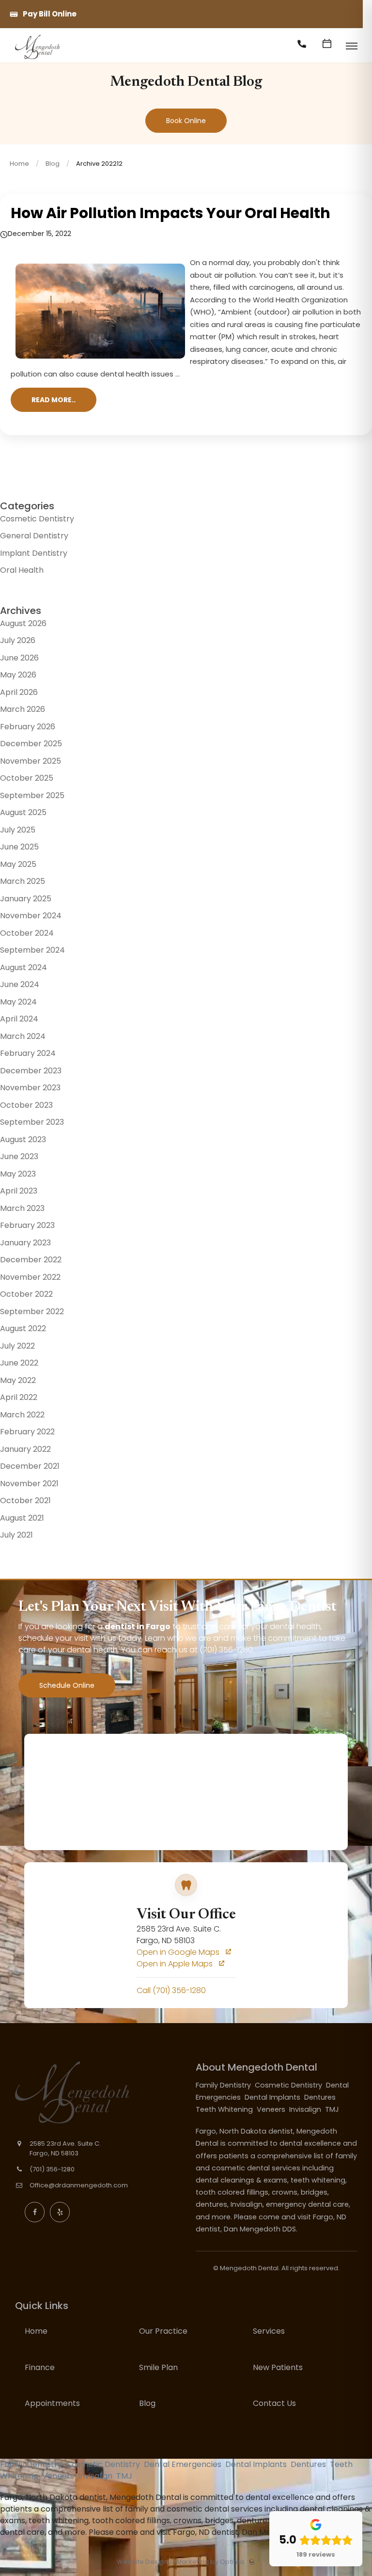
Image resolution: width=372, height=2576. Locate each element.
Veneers (272, 2109)
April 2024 (19, 1019)
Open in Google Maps (179, 1952)
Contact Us (274, 2403)
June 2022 (19, 1363)
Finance (40, 2367)
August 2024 (23, 967)
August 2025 (23, 812)
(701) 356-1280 (226, 1650)
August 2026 (23, 623)
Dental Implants (273, 2097)
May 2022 (18, 1380)
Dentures (321, 2097)
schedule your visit (53, 1638)
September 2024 (32, 950)
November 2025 (31, 761)
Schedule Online (67, 1685)
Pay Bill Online (50, 14)
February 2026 (28, 727)
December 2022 (31, 1260)
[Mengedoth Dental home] (89, 2092)
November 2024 (31, 916)
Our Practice (163, 2331)
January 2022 (25, 1449)
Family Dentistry (224, 2085)
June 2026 (19, 658)
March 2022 (22, 1415)
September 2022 (32, 1312)
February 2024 (28, 1053)
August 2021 (22, 1518)
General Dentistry (34, 536)
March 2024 (23, 1036)
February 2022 (27, 1432)
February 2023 (27, 1225)
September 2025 (32, 795)
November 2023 (30, 1088)
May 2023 (18, 1174)
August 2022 (23, 1328)
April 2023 (19, 1191)
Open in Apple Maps (176, 1964)
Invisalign (306, 2109)
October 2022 (26, 1294)
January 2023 (25, 1243)
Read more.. (54, 400)
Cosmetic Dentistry (37, 519)
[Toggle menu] (351, 47)
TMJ (333, 2109)
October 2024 (27, 933)
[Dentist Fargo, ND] (37, 59)
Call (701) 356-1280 (171, 1990)
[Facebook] (35, 2212)
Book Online (186, 121)
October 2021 (25, 1500)
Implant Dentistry (34, 553)
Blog (53, 164)
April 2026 (19, 692)
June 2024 (20, 984)
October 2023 (26, 1105)
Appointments (52, 2403)
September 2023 (32, 1122)
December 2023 (31, 1071)
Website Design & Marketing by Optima (180, 2562)
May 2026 (18, 675)
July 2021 (16, 1535)
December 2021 (30, 1466)
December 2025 (31, 744)
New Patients (278, 2367)
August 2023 (23, 1139)
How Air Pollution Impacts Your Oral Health (170, 213)
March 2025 (23, 881)
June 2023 (19, 1156)
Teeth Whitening (225, 2109)
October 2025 (27, 778)
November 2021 (29, 1484)
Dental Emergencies (184, 2464)
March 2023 (22, 1208)
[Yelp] (60, 2212)
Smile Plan (158, 2367)
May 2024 (18, 1002)
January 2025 (26, 899)
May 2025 (18, 864)
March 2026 (23, 709)
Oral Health (22, 570)
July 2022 (17, 1346)
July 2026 (18, 640)
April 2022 (19, 1397)
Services (269, 2331)
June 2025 (19, 847)
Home (19, 164)
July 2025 (18, 830)
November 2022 (30, 1277)
